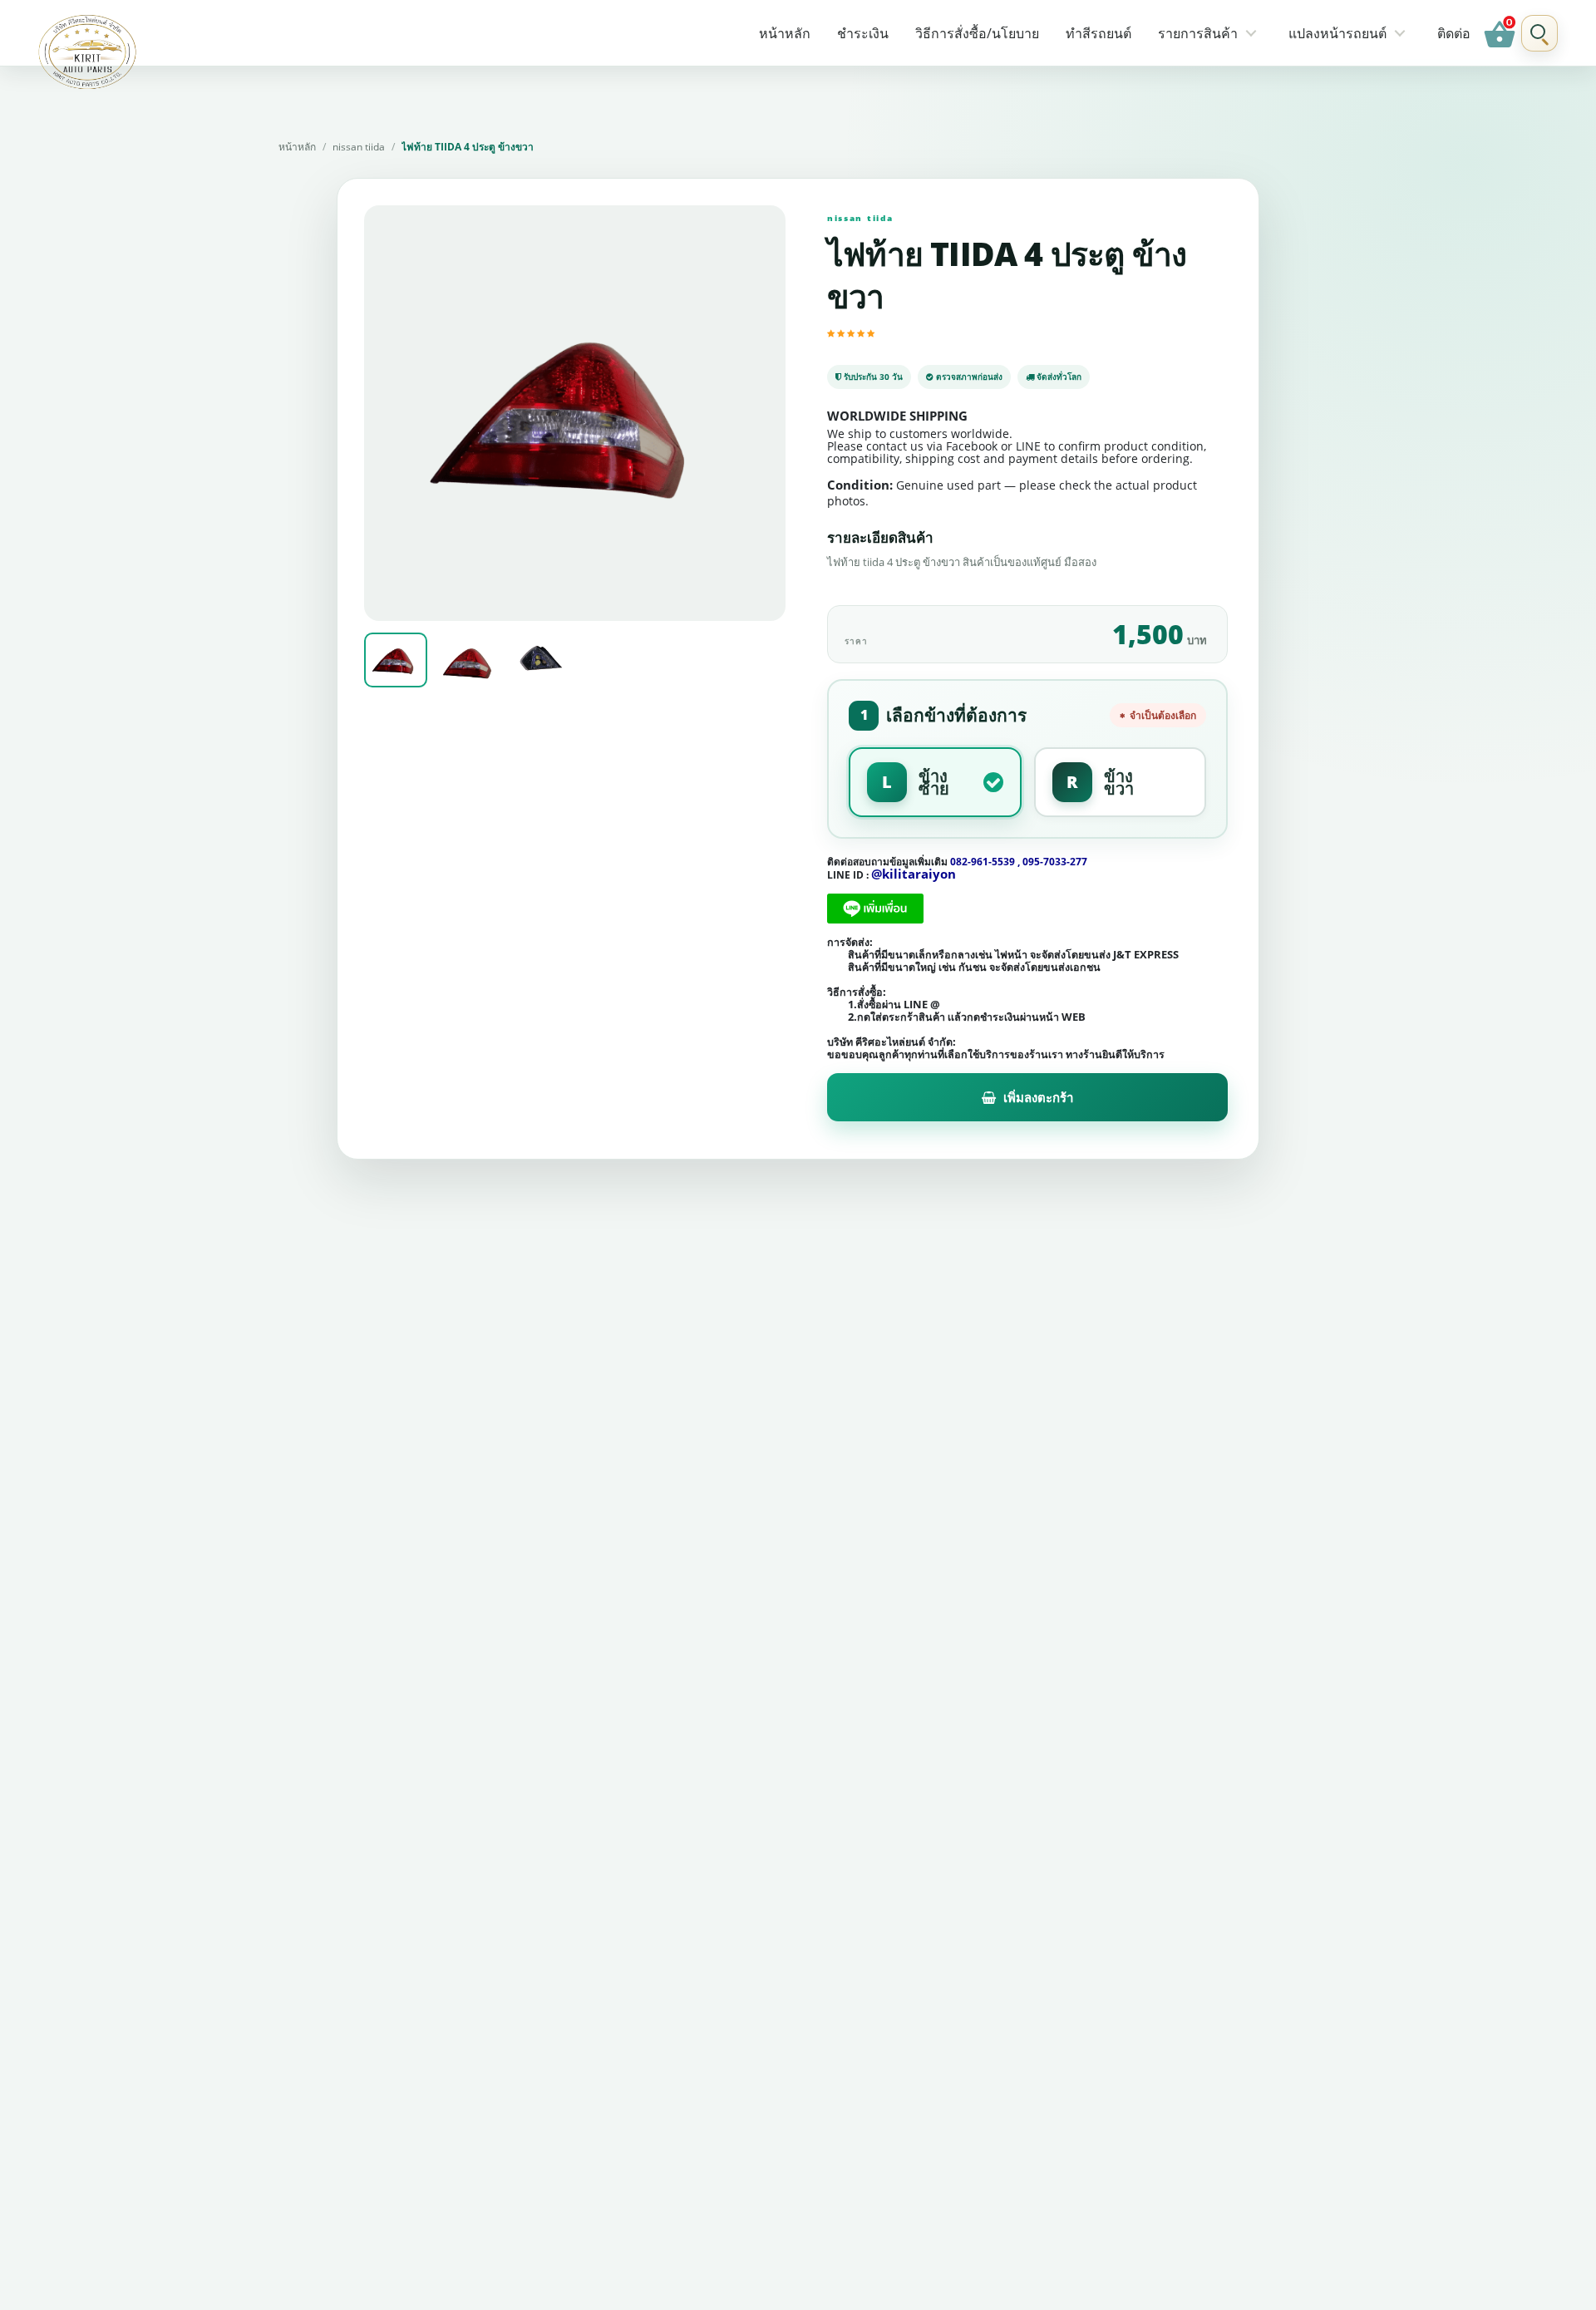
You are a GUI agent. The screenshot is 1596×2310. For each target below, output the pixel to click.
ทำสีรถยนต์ (1098, 33)
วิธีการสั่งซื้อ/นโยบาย (977, 33)
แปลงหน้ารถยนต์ (1337, 33)
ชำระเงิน (863, 33)
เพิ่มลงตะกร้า (1038, 1097)
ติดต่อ (1454, 33)
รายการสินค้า (1198, 33)
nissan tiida (359, 147)
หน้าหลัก (785, 33)
